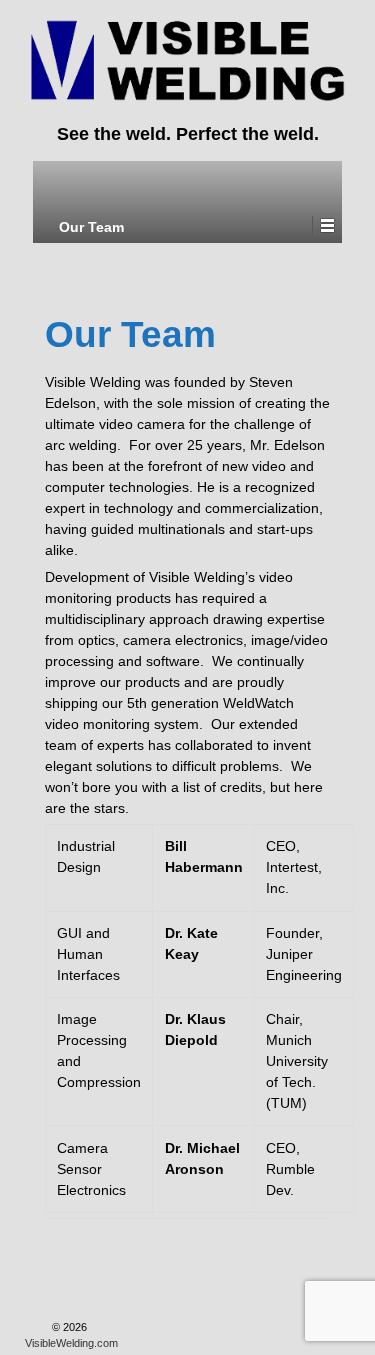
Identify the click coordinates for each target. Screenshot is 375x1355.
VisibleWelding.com (71, 1343)
